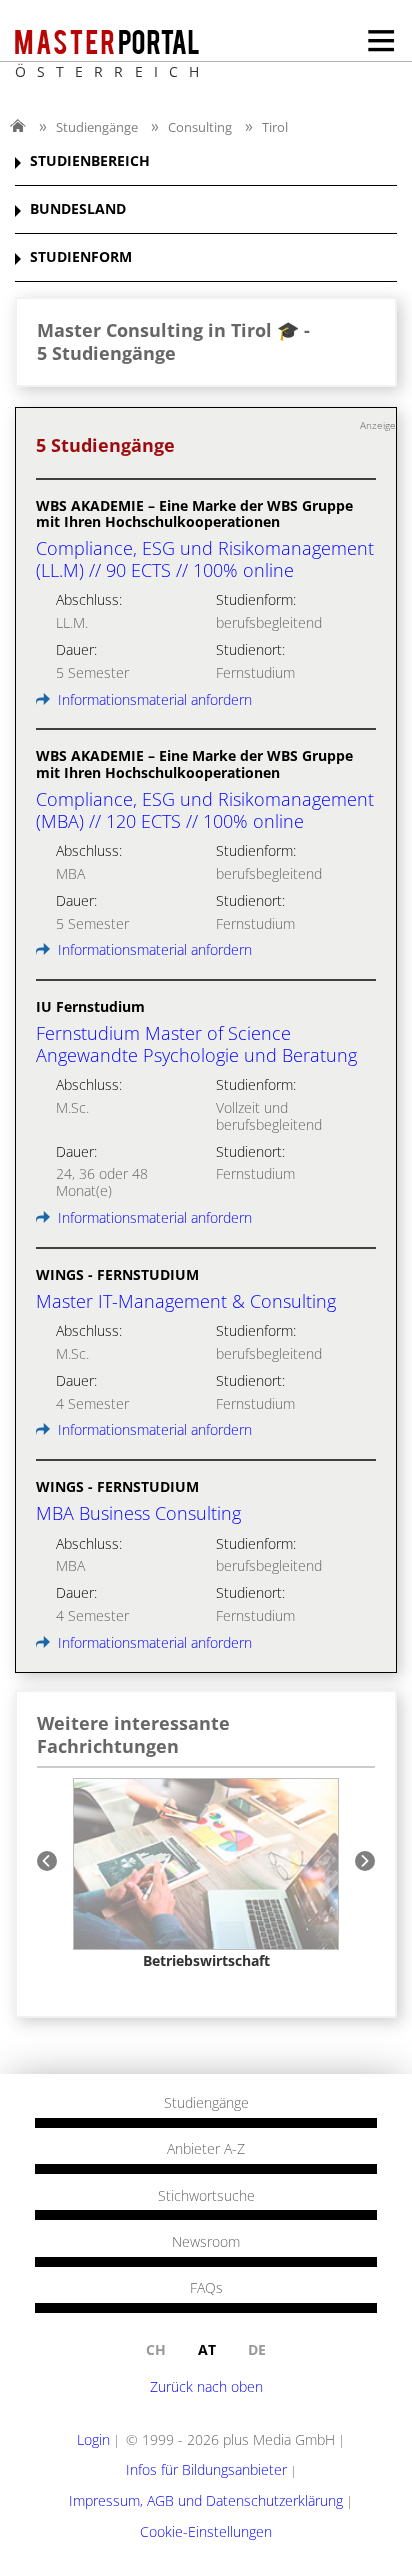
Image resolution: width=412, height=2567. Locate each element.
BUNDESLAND (78, 209)
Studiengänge (97, 127)
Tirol (275, 127)
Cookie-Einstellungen (206, 2531)
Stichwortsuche (206, 2196)
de (257, 2349)
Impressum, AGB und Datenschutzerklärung (206, 2500)
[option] (206, 1873)
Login (93, 2439)
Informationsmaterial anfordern (153, 699)
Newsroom (206, 2242)
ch (156, 2349)
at (207, 2349)
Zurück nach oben (206, 2386)
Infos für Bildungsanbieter (206, 2469)
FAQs (206, 2288)
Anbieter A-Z (206, 2149)
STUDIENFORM (81, 257)
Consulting (200, 127)
